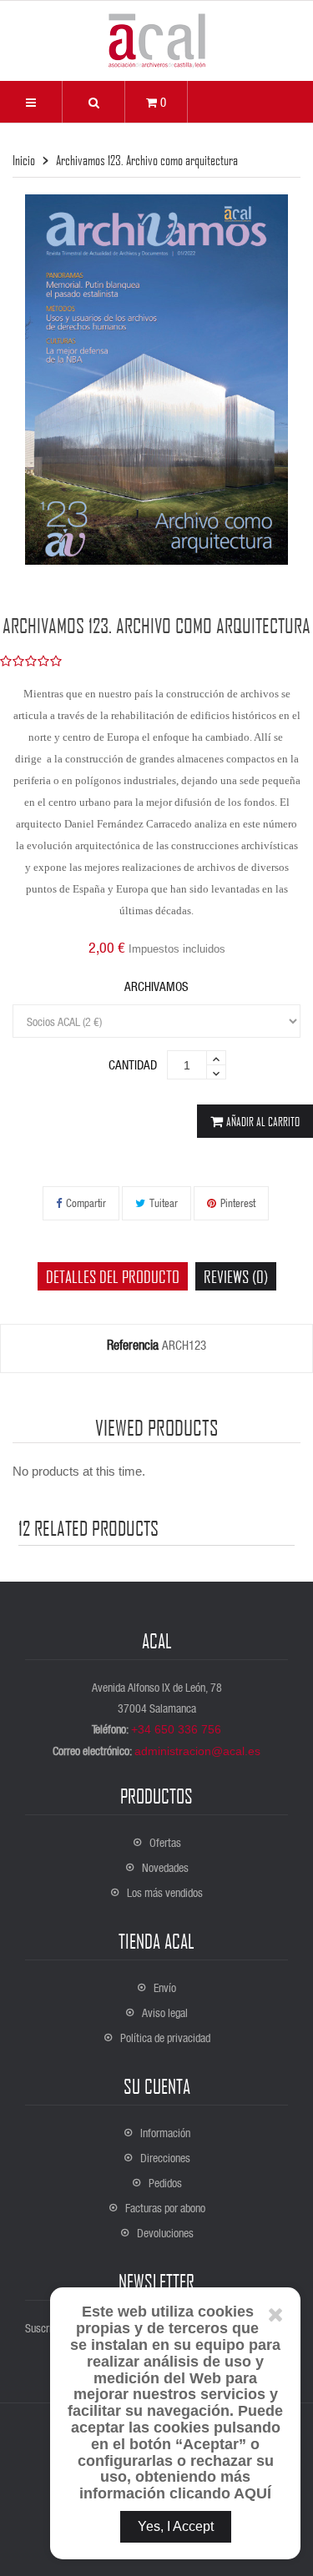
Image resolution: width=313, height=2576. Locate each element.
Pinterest (238, 1202)
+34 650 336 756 (176, 1729)
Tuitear (164, 1202)
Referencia (133, 1345)
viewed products (156, 1427)
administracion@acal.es (197, 1751)
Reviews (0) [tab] (236, 1276)
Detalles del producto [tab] (113, 1276)
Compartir (86, 1202)
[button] (93, 102)
